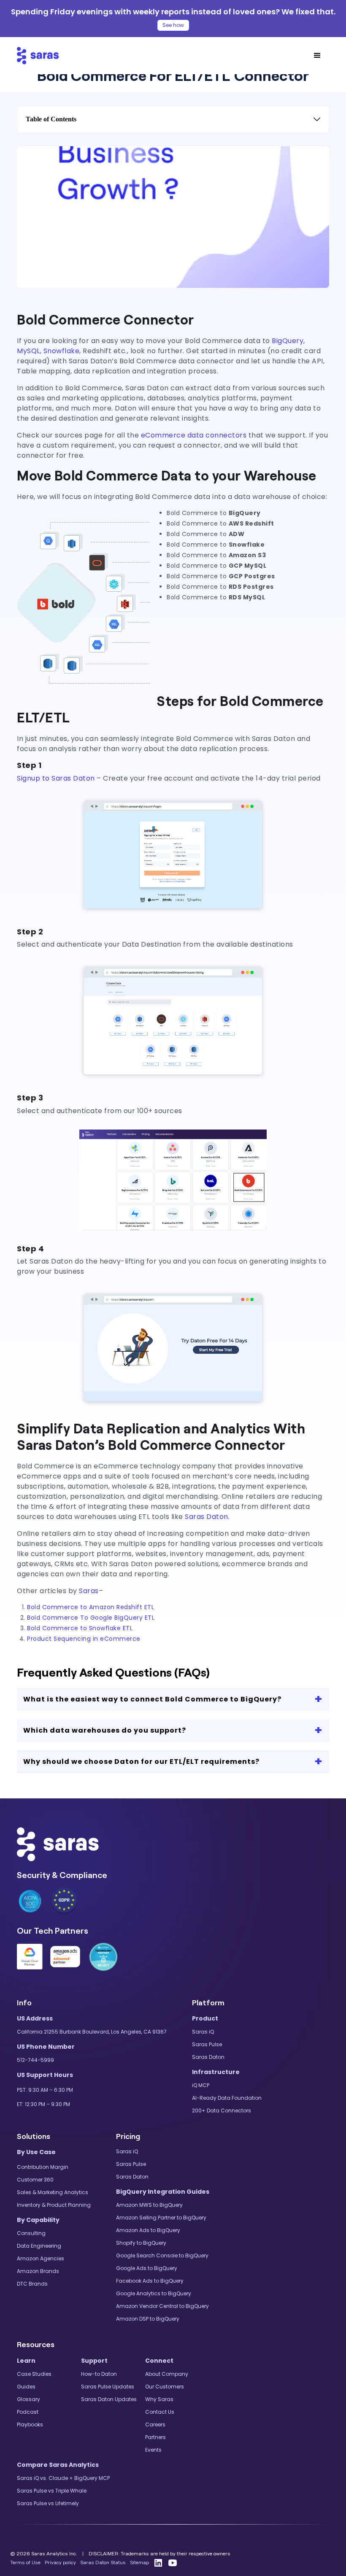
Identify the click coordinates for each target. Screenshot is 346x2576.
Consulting (31, 2233)
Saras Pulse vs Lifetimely (48, 2503)
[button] (317, 56)
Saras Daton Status (103, 2563)
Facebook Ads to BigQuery (150, 2281)
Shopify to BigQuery (141, 2243)
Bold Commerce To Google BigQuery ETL (91, 1618)
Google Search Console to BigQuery (162, 2255)
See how (173, 25)
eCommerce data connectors (195, 435)
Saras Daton (207, 1517)
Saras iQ (203, 2032)
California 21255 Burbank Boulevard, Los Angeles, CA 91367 (92, 2032)
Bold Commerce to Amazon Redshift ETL (91, 1607)
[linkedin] (158, 2563)
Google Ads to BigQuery (147, 2268)
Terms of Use (25, 2563)
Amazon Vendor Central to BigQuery (162, 2306)
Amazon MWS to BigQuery (149, 2205)
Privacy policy (60, 2563)
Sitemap (139, 2563)
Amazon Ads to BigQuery (148, 2230)
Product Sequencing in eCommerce (84, 1639)
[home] (38, 56)
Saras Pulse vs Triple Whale (52, 2491)
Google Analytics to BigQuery (154, 2293)
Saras (89, 1591)
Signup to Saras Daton (56, 778)
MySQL (28, 351)
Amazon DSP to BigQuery (148, 2319)
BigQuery (288, 341)
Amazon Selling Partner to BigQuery (161, 2218)
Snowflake (62, 351)
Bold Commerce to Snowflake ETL (80, 1628)
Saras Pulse (207, 2044)
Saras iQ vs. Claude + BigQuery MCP (63, 2478)
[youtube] (173, 2563)
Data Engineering (39, 2246)
